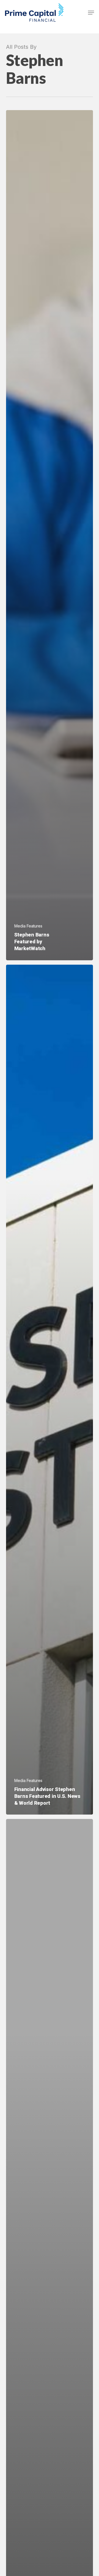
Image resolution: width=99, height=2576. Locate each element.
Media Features (28, 926)
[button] (91, 13)
